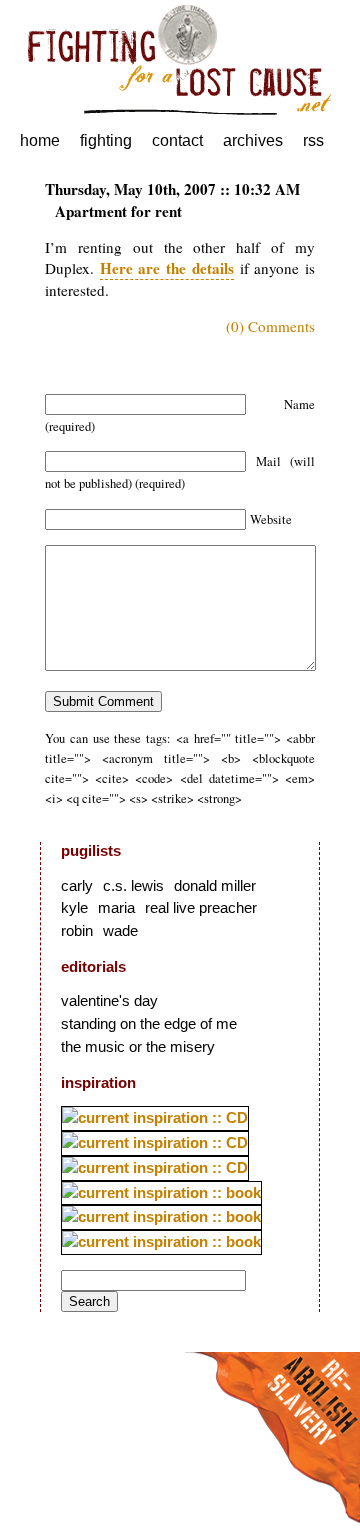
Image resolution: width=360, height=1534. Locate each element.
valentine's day (109, 1000)
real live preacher (201, 907)
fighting (106, 140)
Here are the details (167, 268)
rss (313, 140)
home (40, 140)
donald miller (215, 885)
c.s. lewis (133, 885)
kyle (74, 907)
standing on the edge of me (149, 1023)
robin (77, 930)
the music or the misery (138, 1046)
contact (177, 140)
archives (253, 140)
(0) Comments (270, 326)
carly (77, 885)
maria (116, 907)
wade (120, 930)
